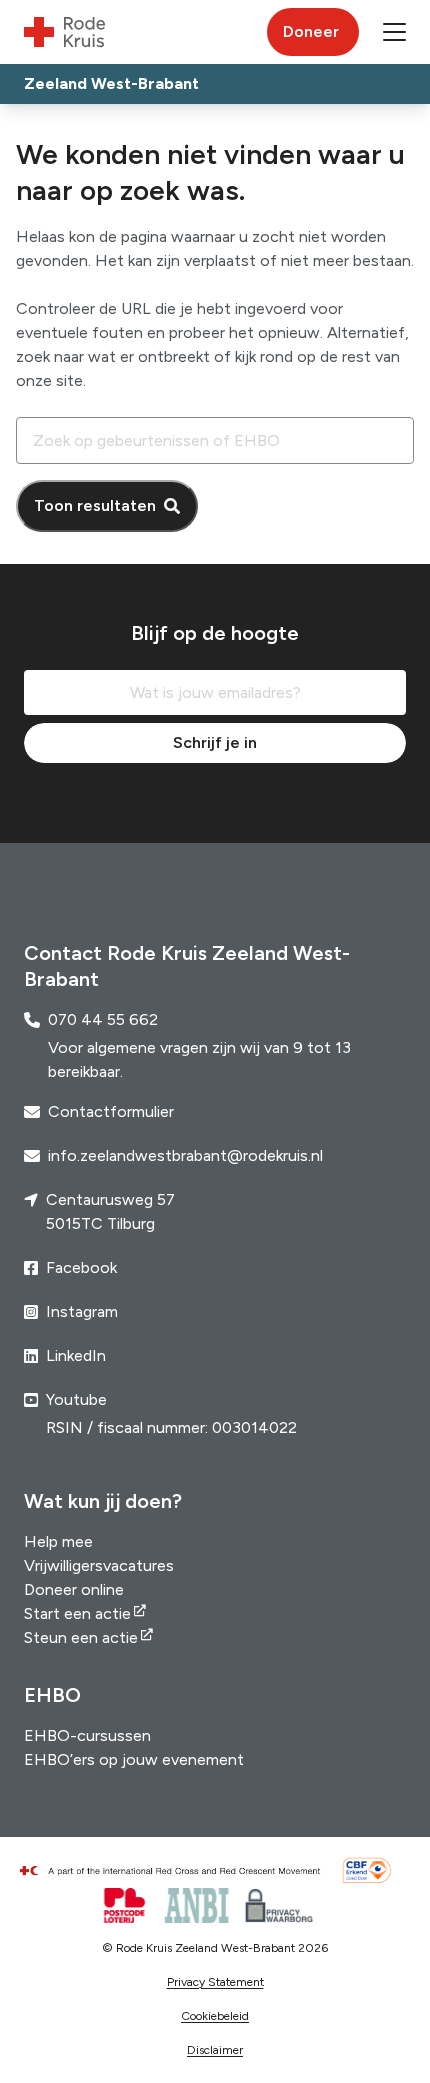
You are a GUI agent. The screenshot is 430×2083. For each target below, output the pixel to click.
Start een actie (77, 1613)
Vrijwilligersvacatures (99, 1565)
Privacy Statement (215, 1982)
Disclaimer (215, 2050)
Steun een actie (81, 1637)
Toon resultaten (95, 505)
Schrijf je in (215, 742)
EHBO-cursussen (87, 1735)
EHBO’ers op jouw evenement (134, 1759)
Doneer (311, 31)
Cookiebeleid (215, 2016)
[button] (394, 32)
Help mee (58, 1541)
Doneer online (74, 1589)
